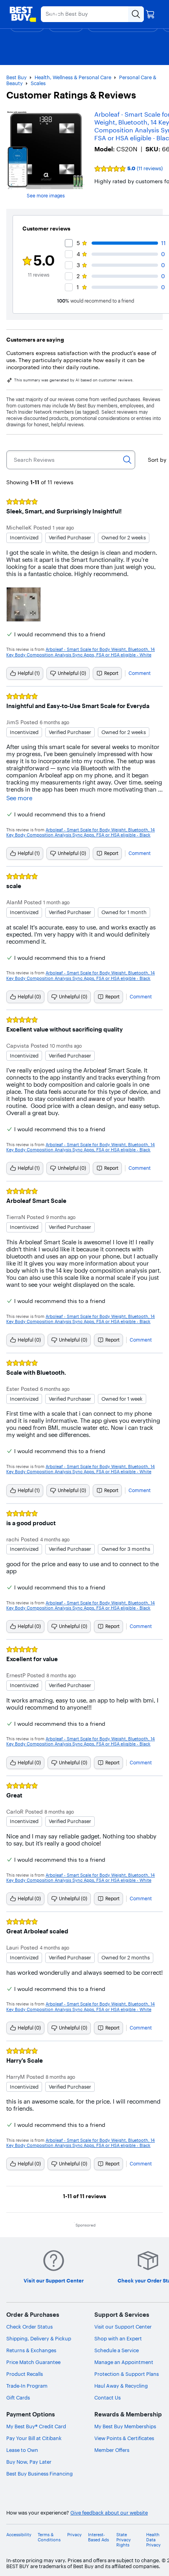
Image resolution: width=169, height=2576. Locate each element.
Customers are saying (35, 340)
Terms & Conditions (49, 2537)
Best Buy (17, 77)
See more (19, 798)
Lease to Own (22, 2450)
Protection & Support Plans (127, 2374)
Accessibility (19, 2535)
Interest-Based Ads (98, 2537)
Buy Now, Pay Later (29, 2462)
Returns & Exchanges (31, 2350)
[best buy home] (23, 14)
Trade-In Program (27, 2386)
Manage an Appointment (124, 2362)
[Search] (127, 460)
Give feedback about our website (109, 2513)
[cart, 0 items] (150, 14)
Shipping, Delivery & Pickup (39, 2338)
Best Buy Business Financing (39, 2474)
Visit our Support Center (123, 2327)
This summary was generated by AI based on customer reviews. (74, 380)
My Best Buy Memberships (125, 2426)
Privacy (74, 2535)
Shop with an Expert (118, 2338)
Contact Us (107, 2398)
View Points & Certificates (124, 2438)
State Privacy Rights (124, 2540)
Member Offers (112, 2450)
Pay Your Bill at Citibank (34, 2438)
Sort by (157, 460)
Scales (38, 83)
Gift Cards (18, 2398)
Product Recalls (25, 2374)
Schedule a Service (117, 2350)
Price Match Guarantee (33, 2362)
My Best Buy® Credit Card (36, 2426)
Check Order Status (29, 2327)
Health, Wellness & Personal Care (73, 77)
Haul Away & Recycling (121, 2386)
